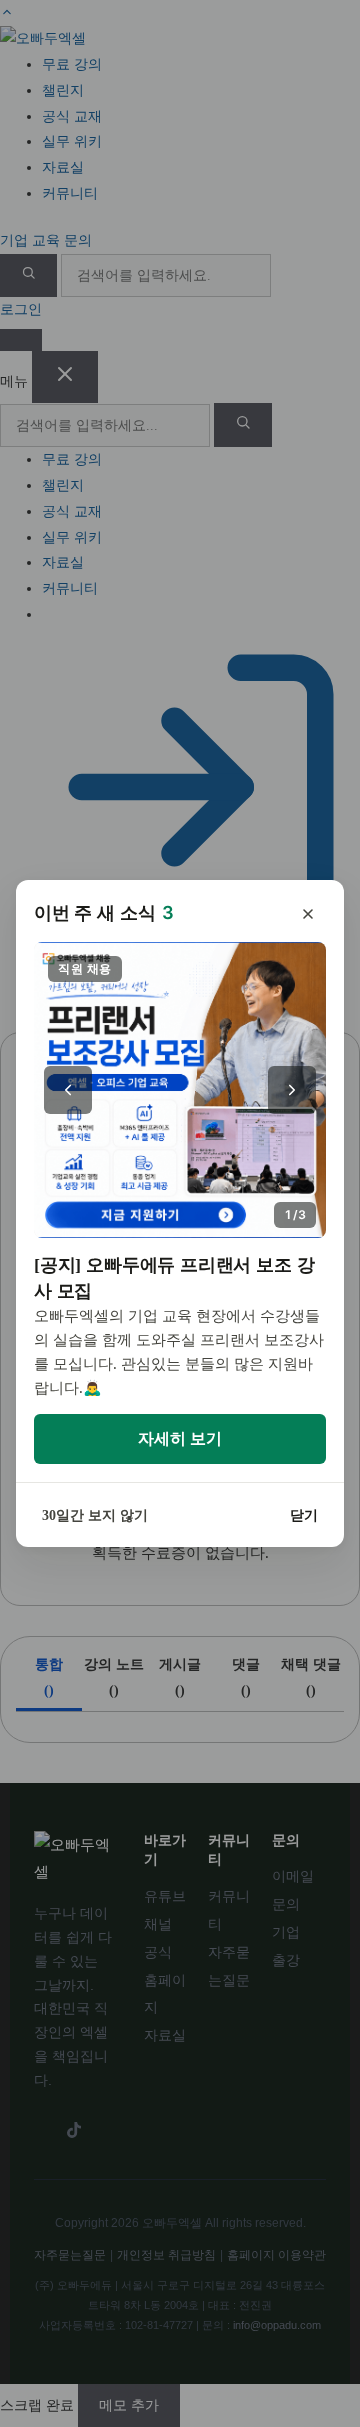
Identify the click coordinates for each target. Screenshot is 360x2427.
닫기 (304, 1515)
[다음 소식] (292, 1090)
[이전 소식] (68, 1090)
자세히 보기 (180, 1438)
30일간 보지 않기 (95, 1515)
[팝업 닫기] (308, 914)
